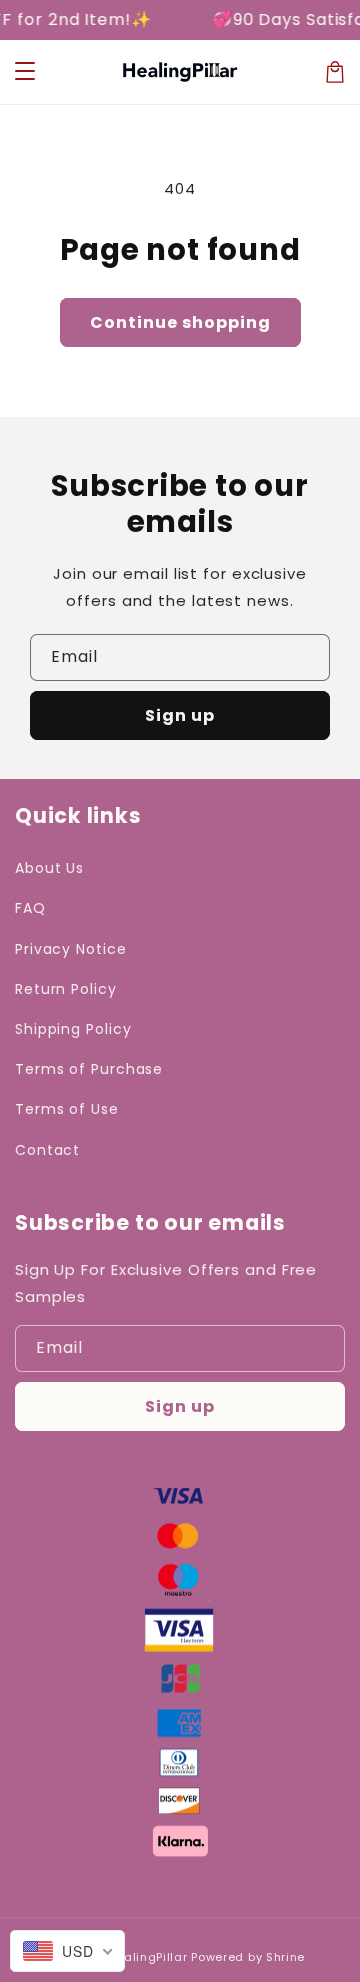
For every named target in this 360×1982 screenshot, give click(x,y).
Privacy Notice (71, 949)
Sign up (180, 715)
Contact (47, 1150)
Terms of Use (67, 1109)
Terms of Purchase (89, 1069)
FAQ (30, 908)
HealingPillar (147, 1957)
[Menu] (25, 72)
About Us (49, 868)
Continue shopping (180, 322)
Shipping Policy (73, 1029)
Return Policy (66, 989)
